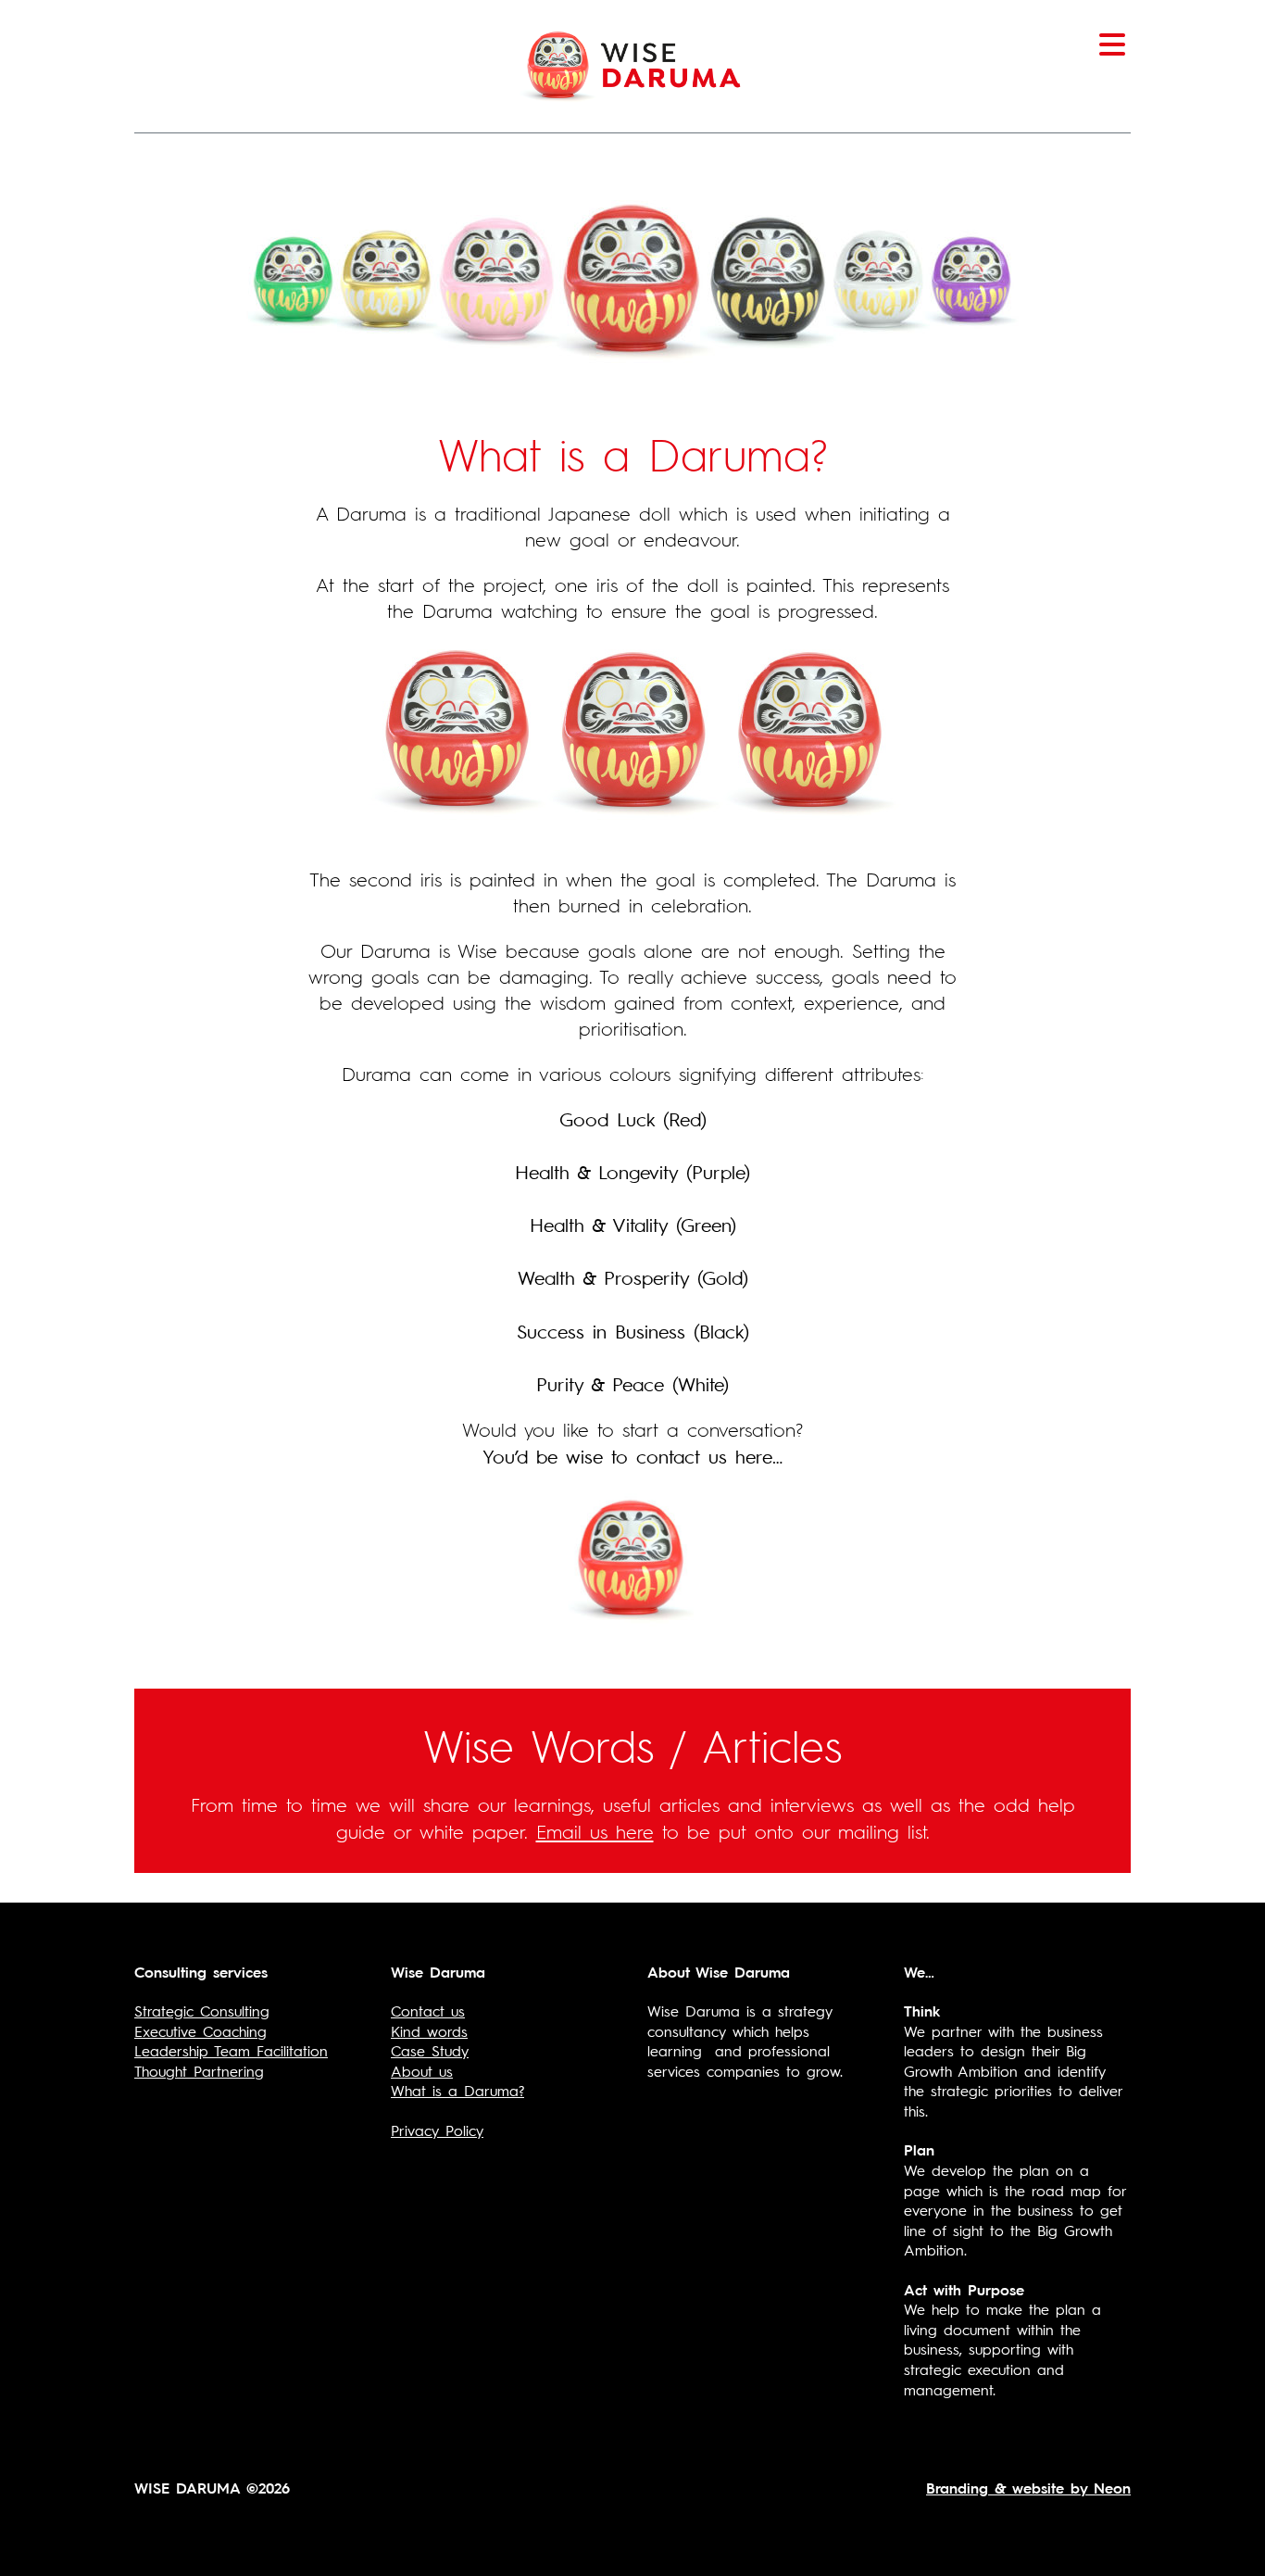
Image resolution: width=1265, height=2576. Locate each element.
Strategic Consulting (202, 2010)
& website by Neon (1059, 2488)
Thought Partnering (199, 2070)
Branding (957, 2488)
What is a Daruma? (457, 2090)
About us (422, 2070)
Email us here (595, 1830)
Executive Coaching (200, 2030)
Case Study (430, 2050)
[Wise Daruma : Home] (633, 62)
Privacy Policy (437, 2130)
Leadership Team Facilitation (231, 2050)
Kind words (429, 2030)
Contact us (428, 2010)
